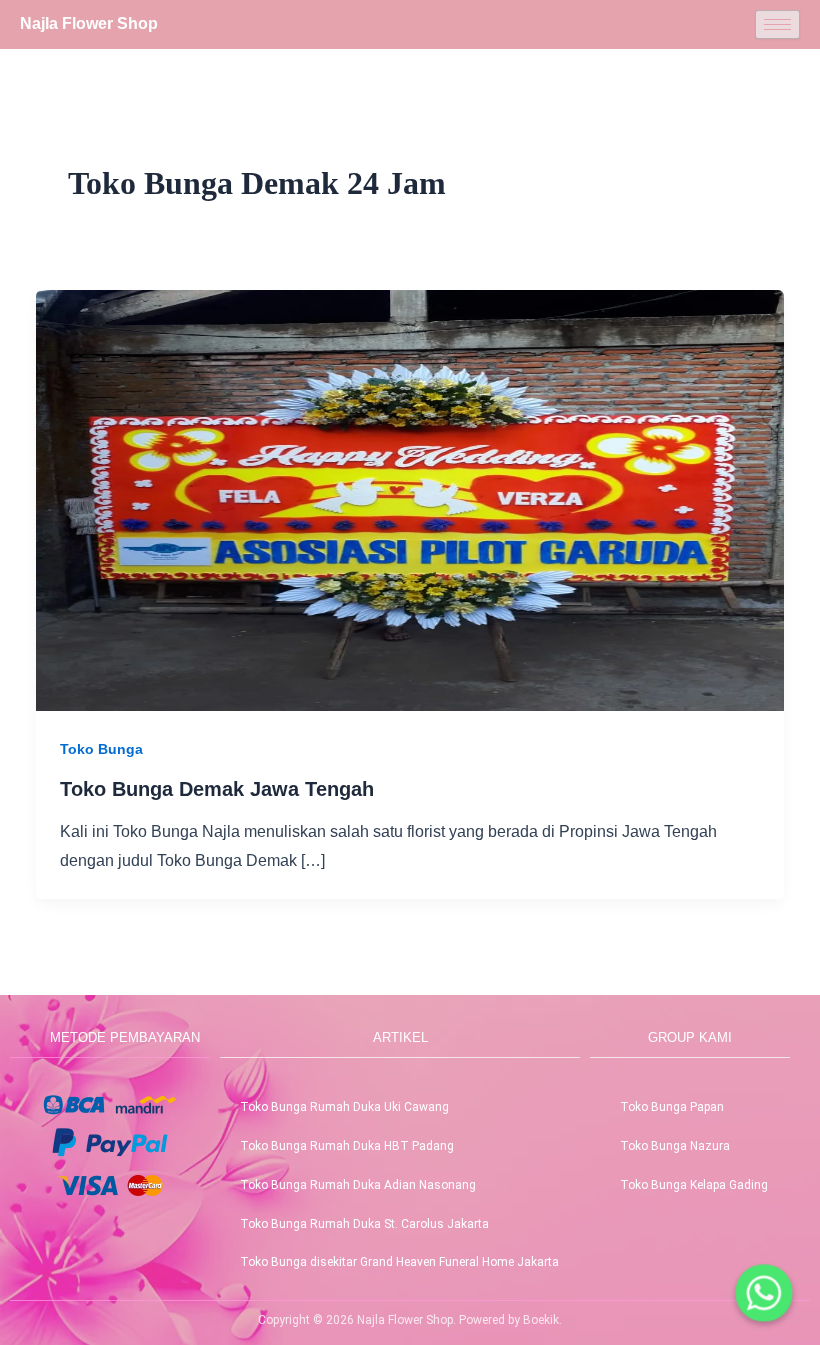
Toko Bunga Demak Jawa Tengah (217, 789)
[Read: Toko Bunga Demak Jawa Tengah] (410, 498)
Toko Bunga (101, 749)
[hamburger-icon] (777, 24)
